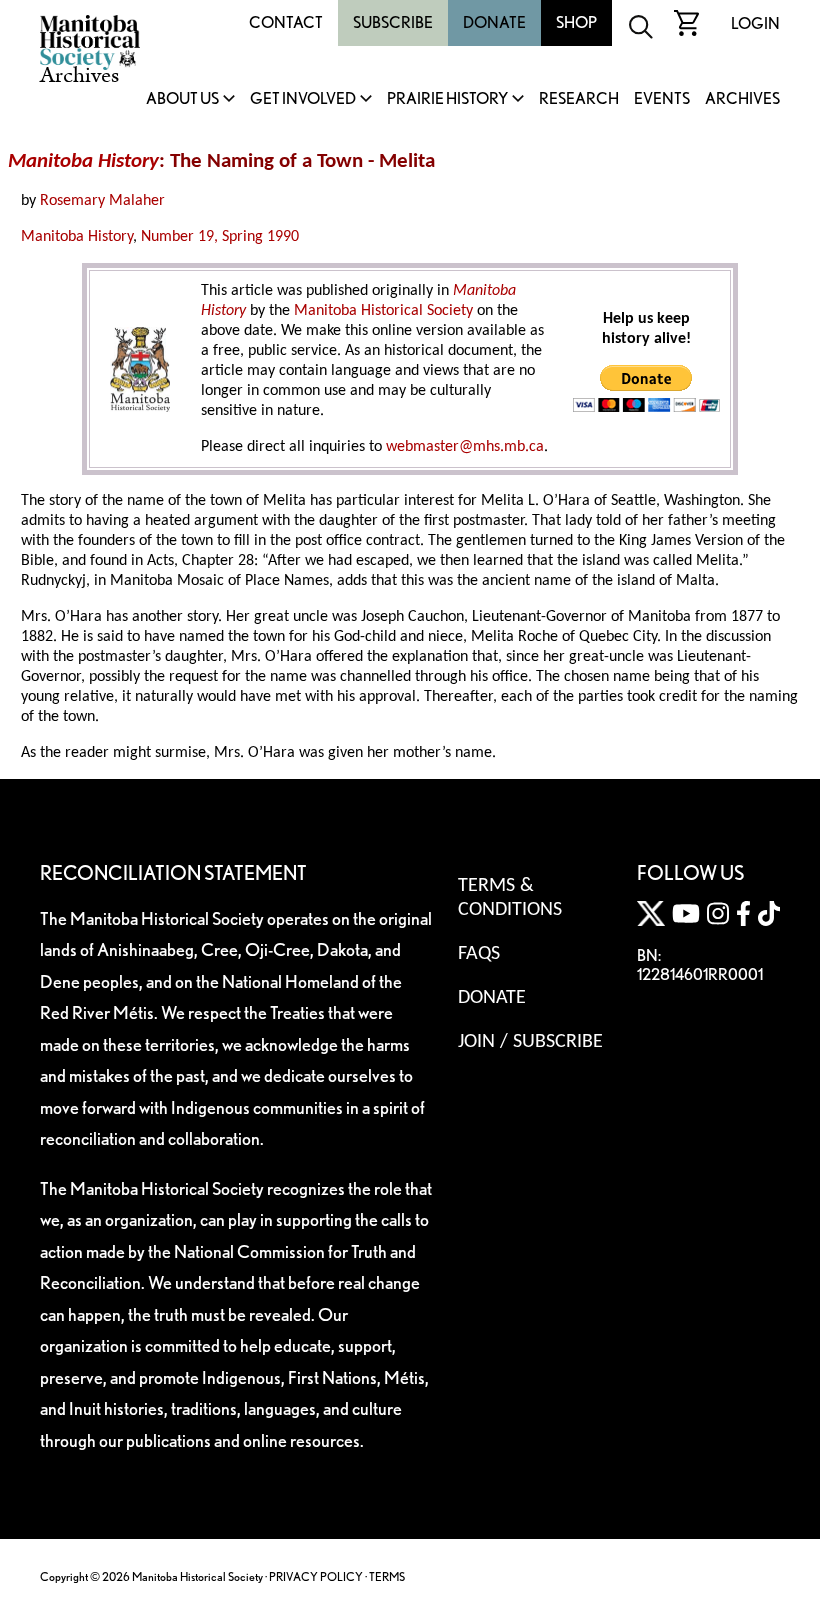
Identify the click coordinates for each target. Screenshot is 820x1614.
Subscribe (393, 22)
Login (755, 23)
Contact (286, 22)
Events (662, 99)
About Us (182, 99)
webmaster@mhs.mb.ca (465, 447)
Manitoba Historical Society (383, 311)
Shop (576, 22)
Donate (494, 22)
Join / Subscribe (530, 1042)
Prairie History (447, 99)
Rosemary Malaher (102, 201)
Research (579, 99)
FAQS (479, 954)
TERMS (387, 1576)
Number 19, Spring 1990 (220, 237)
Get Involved (303, 99)
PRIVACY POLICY (316, 1576)
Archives (742, 99)
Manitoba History (77, 237)
